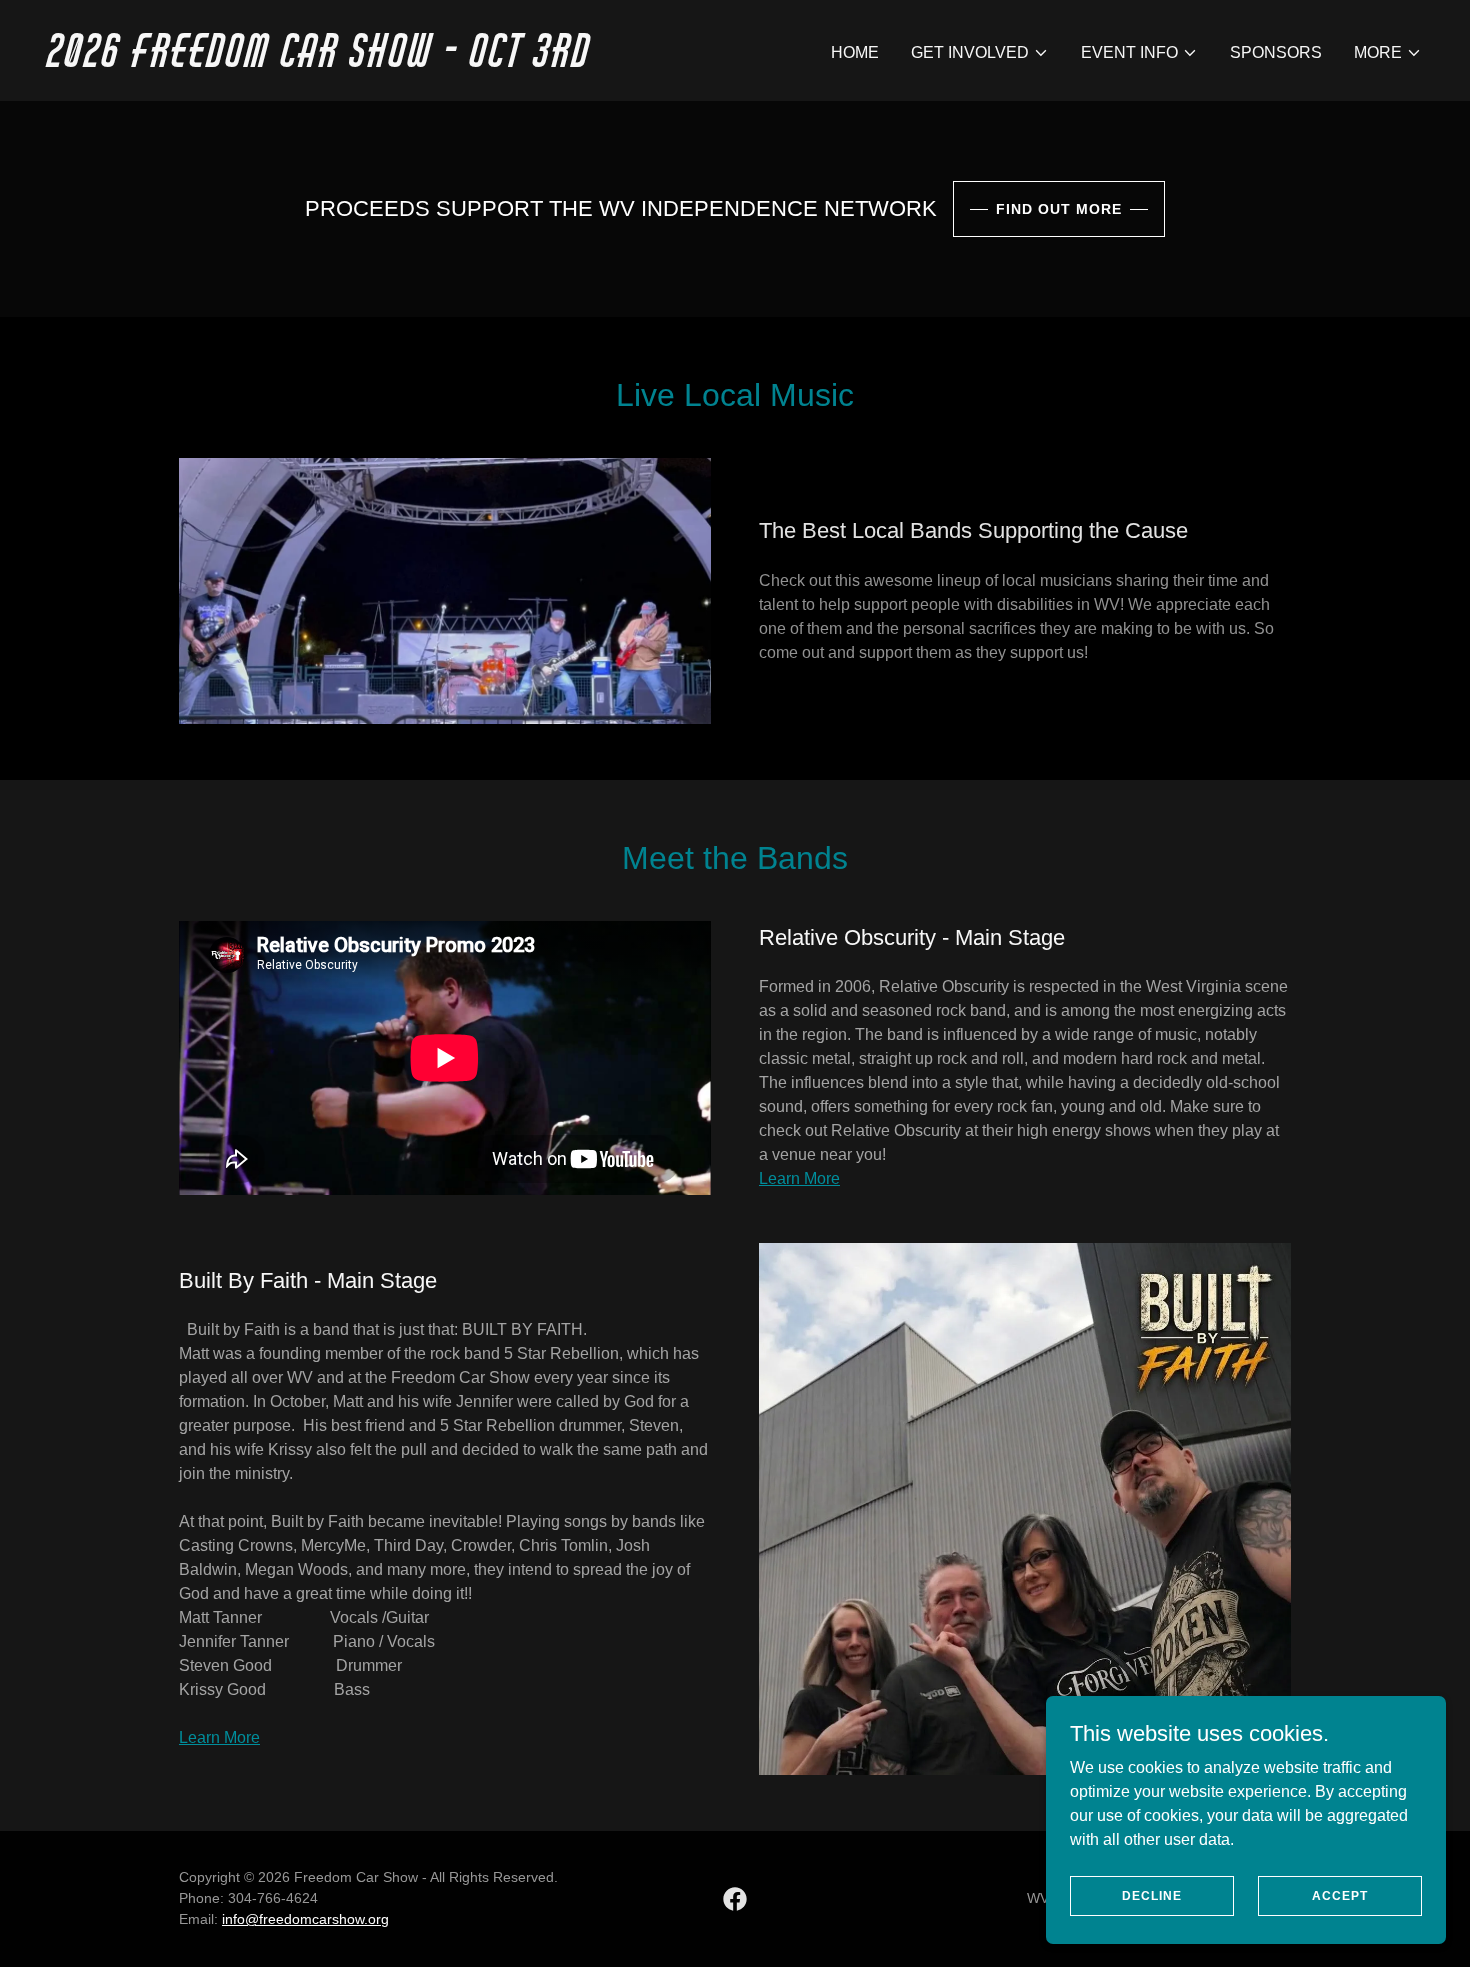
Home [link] (855, 52)
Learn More (799, 1178)
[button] (980, 53)
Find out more (1059, 209)
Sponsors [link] (1276, 52)
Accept (1340, 1895)
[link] (383, 61)
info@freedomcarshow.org (305, 1919)
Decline (1152, 1895)
